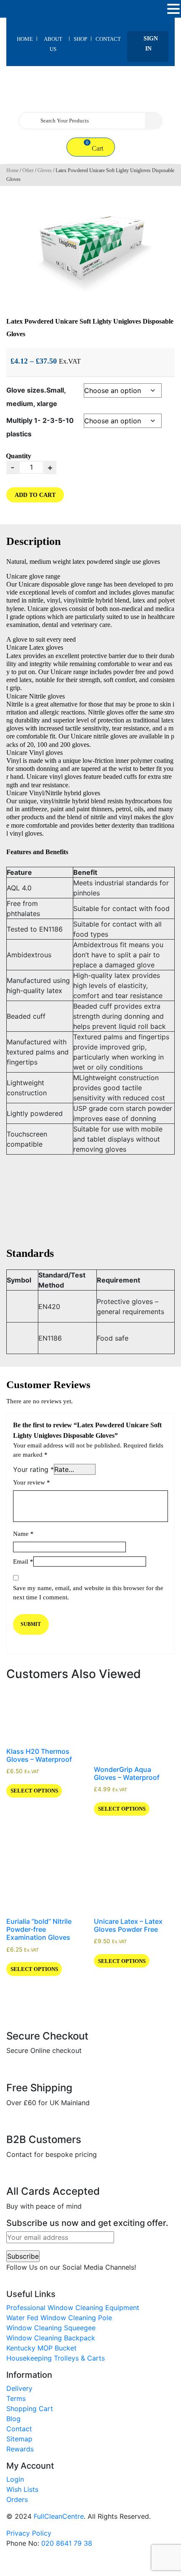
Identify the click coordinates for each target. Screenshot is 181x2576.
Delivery (19, 2388)
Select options (34, 1791)
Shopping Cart (30, 2409)
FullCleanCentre (59, 2516)
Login (15, 2479)
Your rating (33, 1469)
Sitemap (19, 2439)
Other (28, 170)
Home (25, 39)
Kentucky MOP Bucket (41, 2348)
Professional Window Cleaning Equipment (73, 2308)
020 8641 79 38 (67, 2543)
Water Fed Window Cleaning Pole (59, 2318)
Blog (13, 2419)
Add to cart (35, 495)
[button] (173, 9)
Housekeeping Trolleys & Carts (56, 2358)
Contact (108, 39)
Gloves (45, 170)
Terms (16, 2398)
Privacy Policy (29, 2533)
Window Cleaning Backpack (51, 2338)
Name (23, 1534)
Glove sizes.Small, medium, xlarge (36, 397)
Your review (32, 1482)
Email (23, 1562)
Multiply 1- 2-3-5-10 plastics (40, 427)
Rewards (20, 2449)
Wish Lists (22, 2489)
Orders (17, 2499)
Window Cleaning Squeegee (51, 2328)
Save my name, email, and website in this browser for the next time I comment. (88, 1593)
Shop (80, 39)
